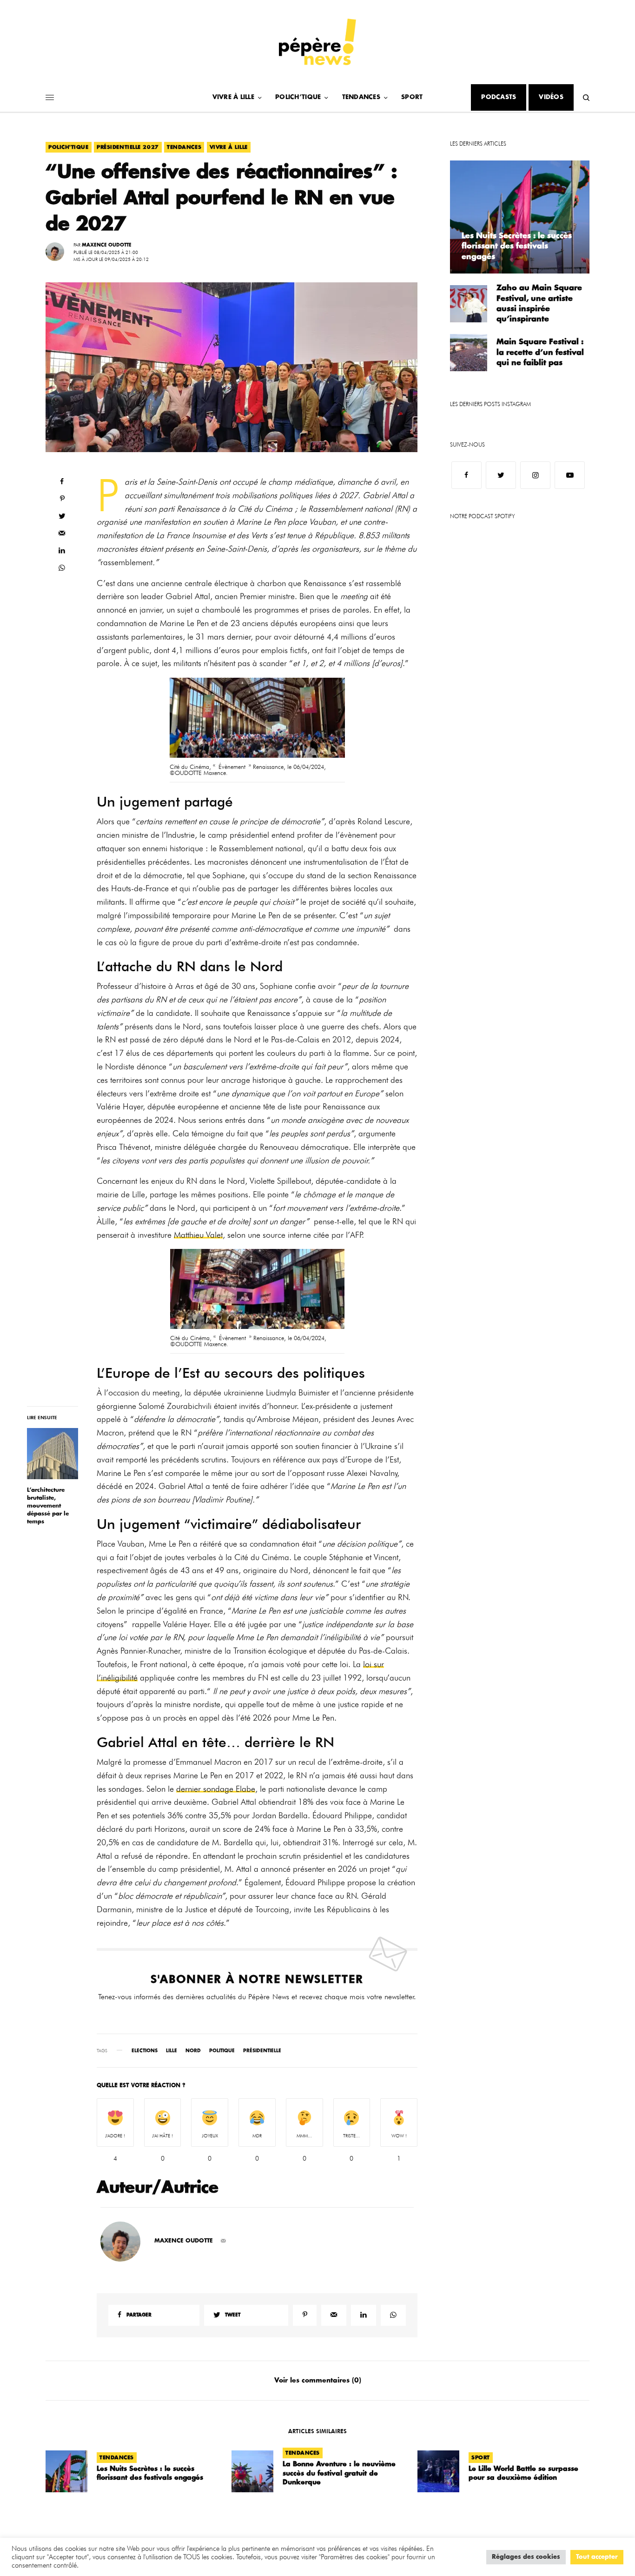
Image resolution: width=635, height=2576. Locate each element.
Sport (481, 2458)
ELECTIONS (145, 2051)
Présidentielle (262, 2051)
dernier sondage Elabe (216, 1789)
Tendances (184, 147)
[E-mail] (223, 2241)
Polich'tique (69, 147)
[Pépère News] (317, 42)
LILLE (172, 2051)
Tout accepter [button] (597, 2557)
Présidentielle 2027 (128, 147)
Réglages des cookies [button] (526, 2557)
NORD (193, 2051)
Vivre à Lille (229, 147)
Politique (222, 2051)
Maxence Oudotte (107, 245)
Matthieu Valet (198, 1235)
